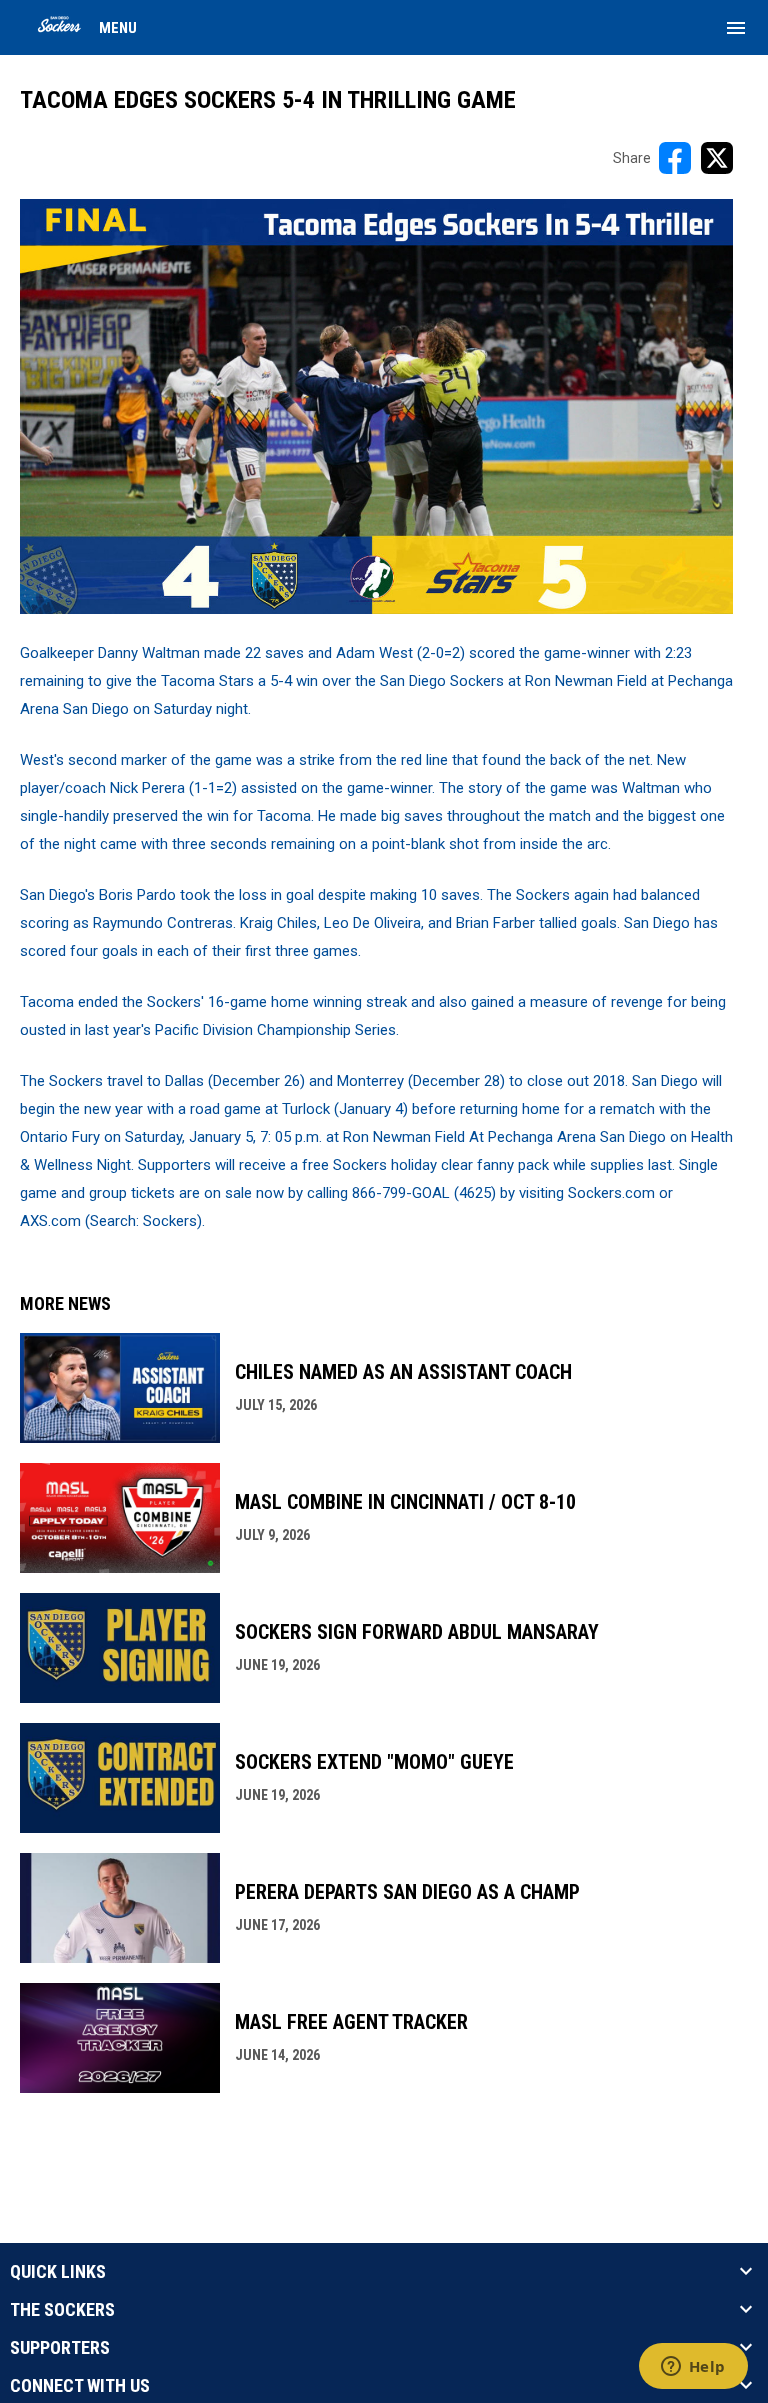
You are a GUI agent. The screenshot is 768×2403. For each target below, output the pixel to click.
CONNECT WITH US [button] (80, 2386)
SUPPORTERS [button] (60, 2348)
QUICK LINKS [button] (58, 2272)
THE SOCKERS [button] (62, 2310)
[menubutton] (736, 28)
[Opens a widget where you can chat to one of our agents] (693, 2368)
